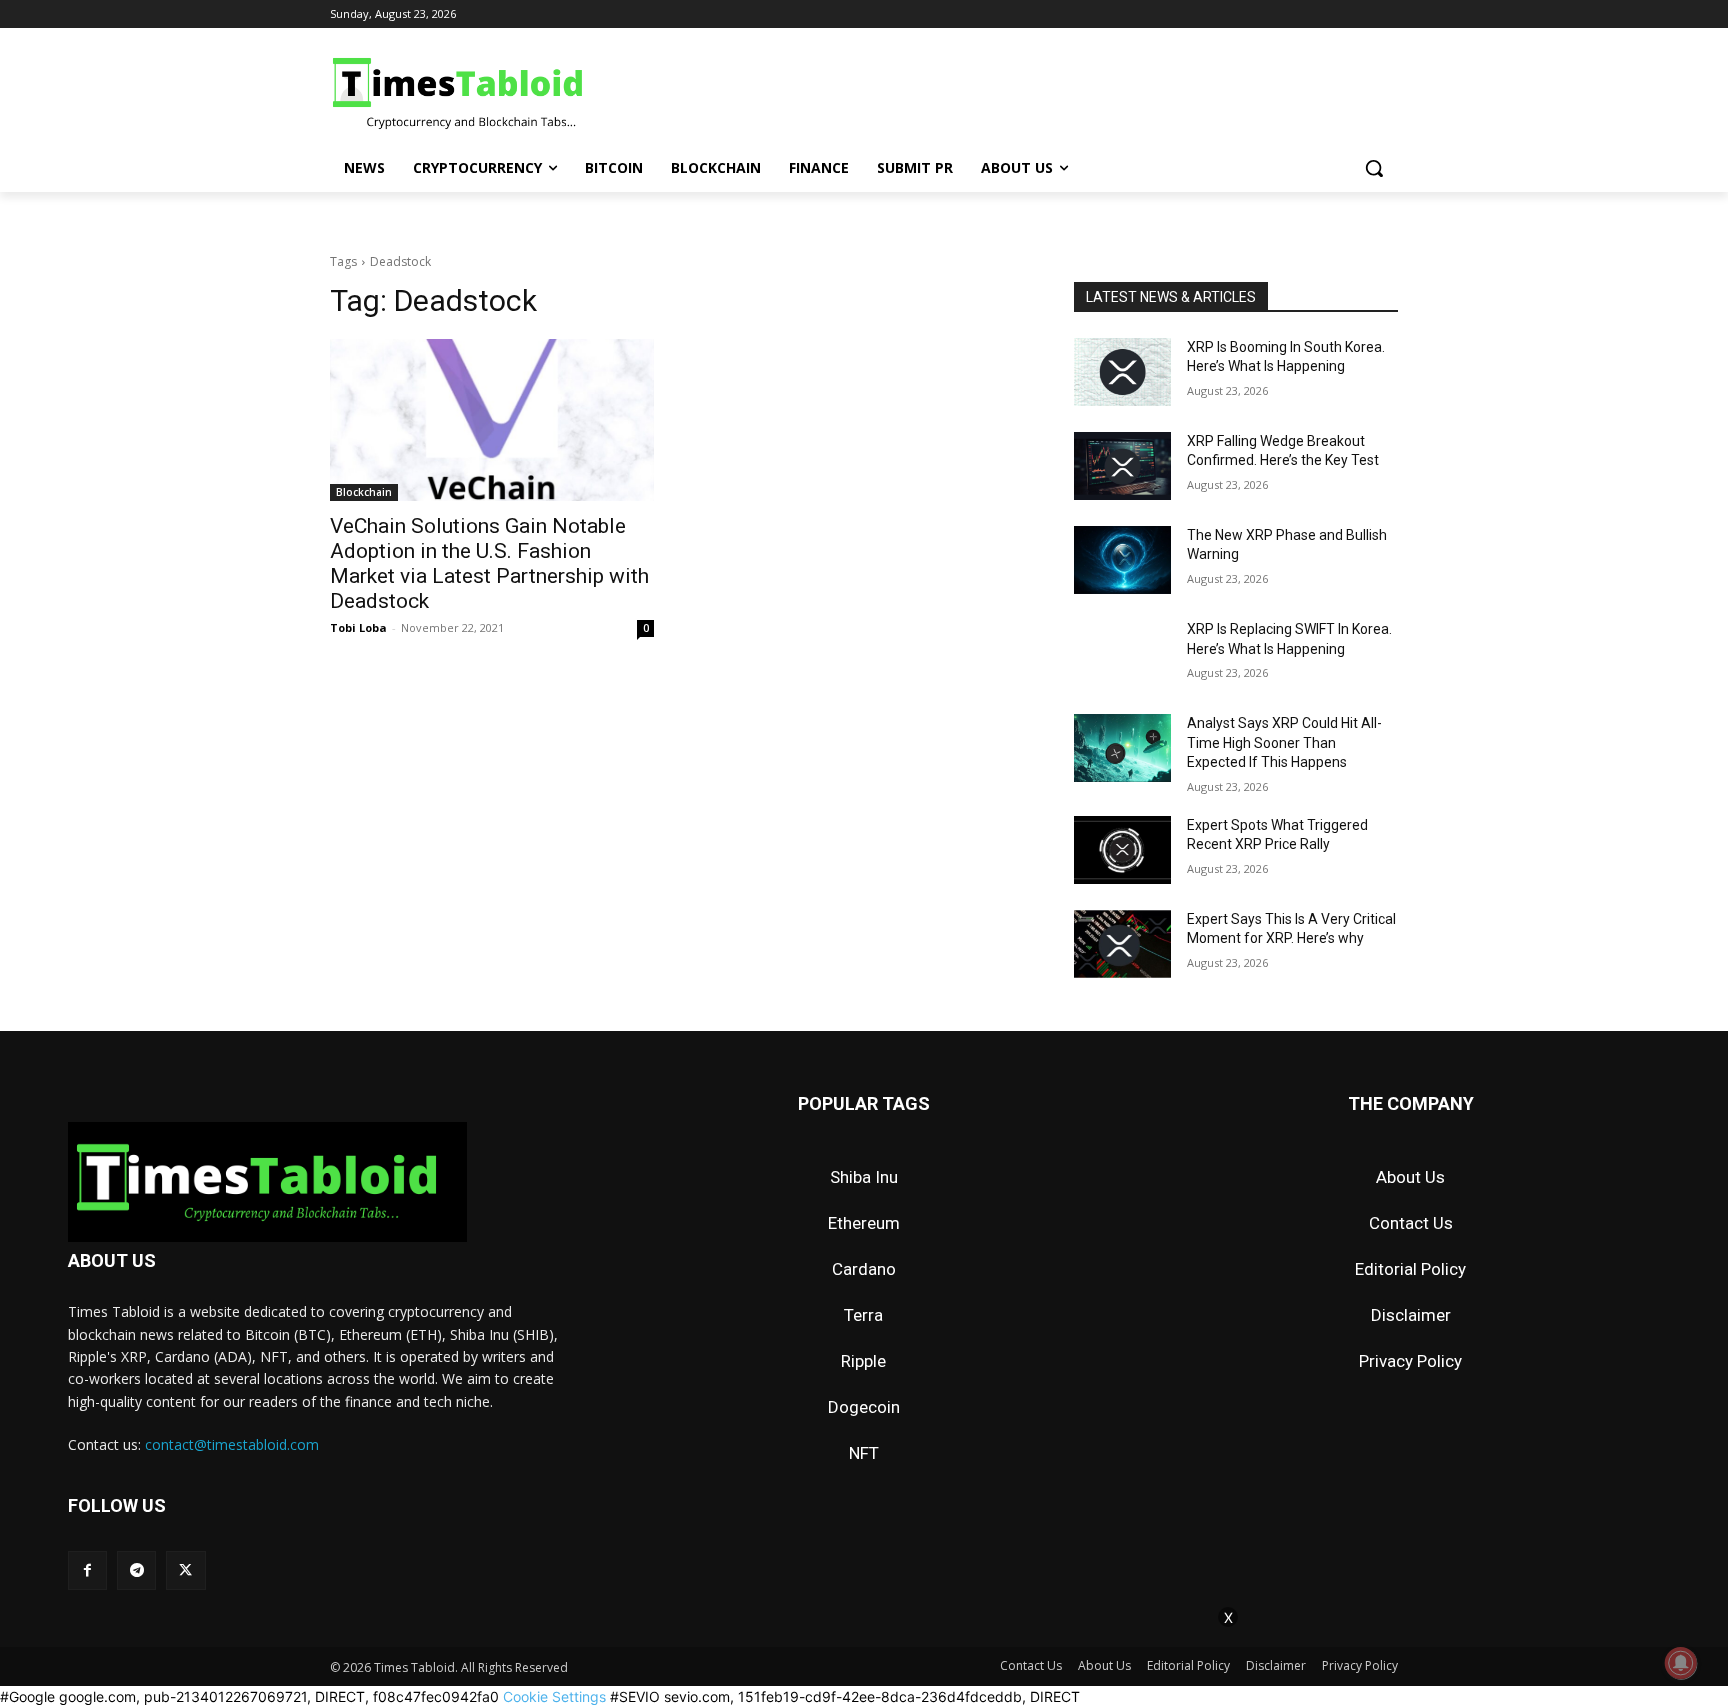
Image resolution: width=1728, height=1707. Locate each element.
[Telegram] (136, 1570)
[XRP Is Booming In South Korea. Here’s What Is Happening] (1122, 372)
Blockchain (364, 492)
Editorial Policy (1410, 1269)
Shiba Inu (864, 1177)
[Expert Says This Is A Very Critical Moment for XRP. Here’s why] (1122, 944)
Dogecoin (864, 1407)
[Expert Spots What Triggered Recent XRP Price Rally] (1122, 850)
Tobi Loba (358, 627)
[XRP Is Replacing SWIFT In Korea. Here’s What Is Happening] (1122, 654)
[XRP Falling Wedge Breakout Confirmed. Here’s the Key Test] (1122, 466)
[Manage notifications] (1681, 1663)
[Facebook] (87, 1570)
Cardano (864, 1269)
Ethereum (864, 1223)
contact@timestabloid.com (232, 1444)
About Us (1410, 1177)
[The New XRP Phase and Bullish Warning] (1122, 560)
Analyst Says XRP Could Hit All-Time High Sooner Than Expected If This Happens (1284, 742)
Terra (863, 1315)
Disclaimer (1411, 1315)
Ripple (863, 1361)
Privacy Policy (1410, 1361)
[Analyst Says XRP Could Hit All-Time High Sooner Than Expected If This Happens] (1122, 748)
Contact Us (1411, 1223)
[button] (1374, 168)
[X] (185, 1570)
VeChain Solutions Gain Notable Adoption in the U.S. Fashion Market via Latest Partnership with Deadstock (489, 563)
